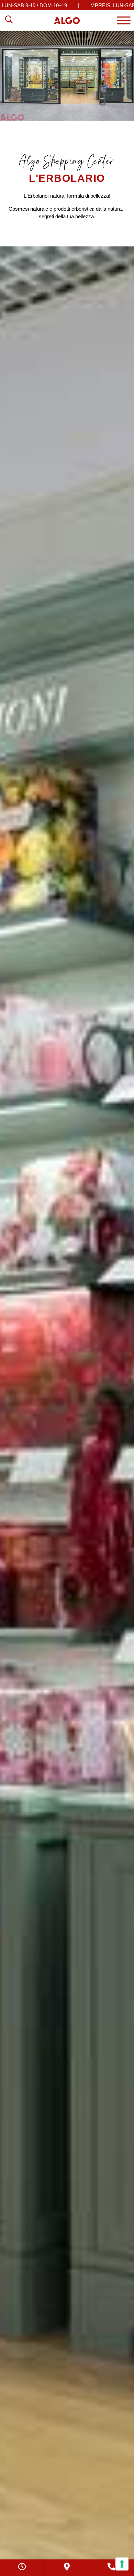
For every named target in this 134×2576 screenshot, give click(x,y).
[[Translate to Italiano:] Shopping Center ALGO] (67, 21)
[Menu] (124, 20)
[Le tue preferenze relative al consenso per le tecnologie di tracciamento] (122, 2564)
